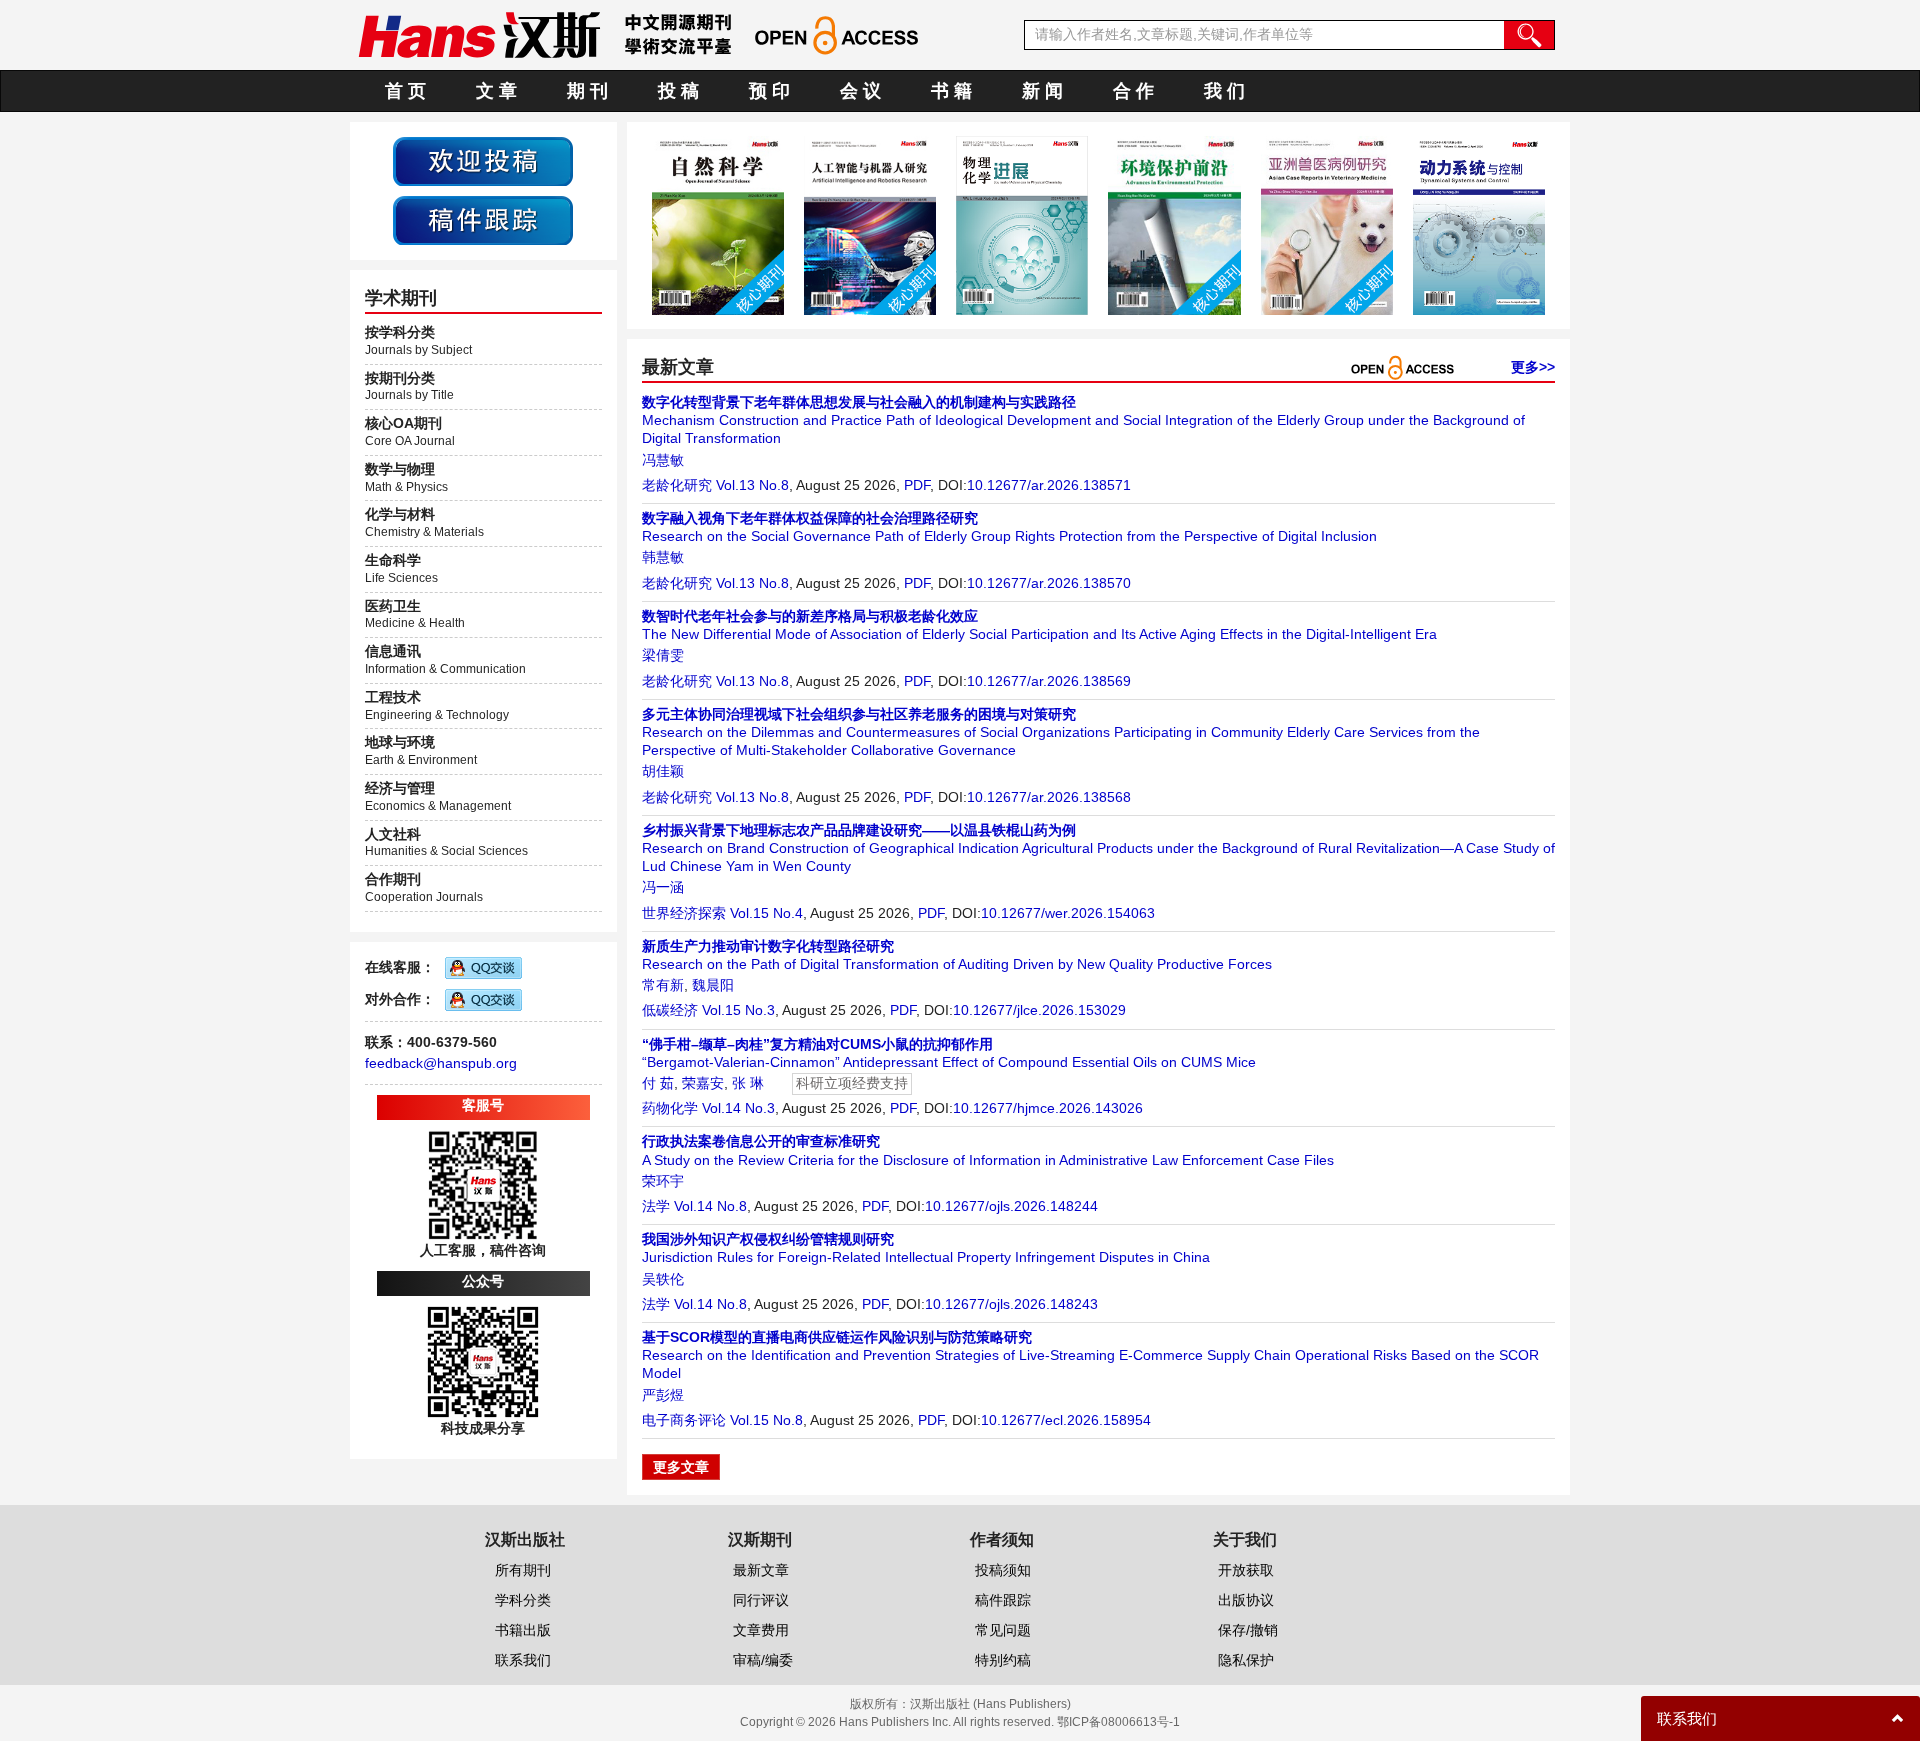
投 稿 (678, 91)
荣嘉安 (703, 1083)
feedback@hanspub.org (441, 1063)
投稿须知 (1003, 1570)
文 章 (496, 91)
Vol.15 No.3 (738, 1010)
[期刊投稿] (483, 160)
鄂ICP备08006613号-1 (1118, 1722)
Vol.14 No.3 (738, 1108)
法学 (656, 1206)
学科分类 (523, 1600)
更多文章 (681, 1467)
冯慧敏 (663, 460)
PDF (917, 485)
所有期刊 (523, 1570)
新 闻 (1042, 91)
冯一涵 (663, 887)
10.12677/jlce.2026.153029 (1039, 1010)
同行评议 (761, 1600)
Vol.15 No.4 (766, 913)
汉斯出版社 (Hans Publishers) (990, 1704)
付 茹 (658, 1083)
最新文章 (761, 1570)
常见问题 (1003, 1630)
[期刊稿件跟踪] (483, 219)
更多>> (1533, 367)
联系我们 (523, 1660)
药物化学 (670, 1108)
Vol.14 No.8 (710, 1206)
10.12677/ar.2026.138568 (1049, 797)
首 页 (405, 91)
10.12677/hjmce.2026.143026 (1048, 1108)
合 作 (1133, 91)
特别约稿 (1003, 1660)
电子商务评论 (684, 1420)
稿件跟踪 (1003, 1600)
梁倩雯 (663, 655)
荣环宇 (663, 1181)
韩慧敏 (663, 557)
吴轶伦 (663, 1279)
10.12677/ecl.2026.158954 (1066, 1420)
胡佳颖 (663, 771)
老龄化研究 (677, 485)
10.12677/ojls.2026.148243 (1011, 1304)
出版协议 (1246, 1600)
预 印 (769, 91)
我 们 (1224, 91)
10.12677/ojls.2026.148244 (1011, 1206)
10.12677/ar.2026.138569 (1049, 681)
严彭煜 (663, 1395)
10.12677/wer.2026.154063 (1068, 913)
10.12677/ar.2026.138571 (1049, 485)
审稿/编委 (763, 1660)
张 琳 (748, 1083)
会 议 (860, 91)
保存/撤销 (1248, 1630)
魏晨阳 (713, 985)
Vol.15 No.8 (766, 1420)
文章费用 (761, 1630)
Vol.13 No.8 (752, 485)
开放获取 (1246, 1570)
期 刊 (587, 91)
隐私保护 (1246, 1660)
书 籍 (951, 91)
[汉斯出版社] (479, 34)
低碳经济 (670, 1010)
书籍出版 (523, 1630)
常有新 (663, 985)
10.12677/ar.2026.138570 (1049, 583)
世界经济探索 (684, 913)
